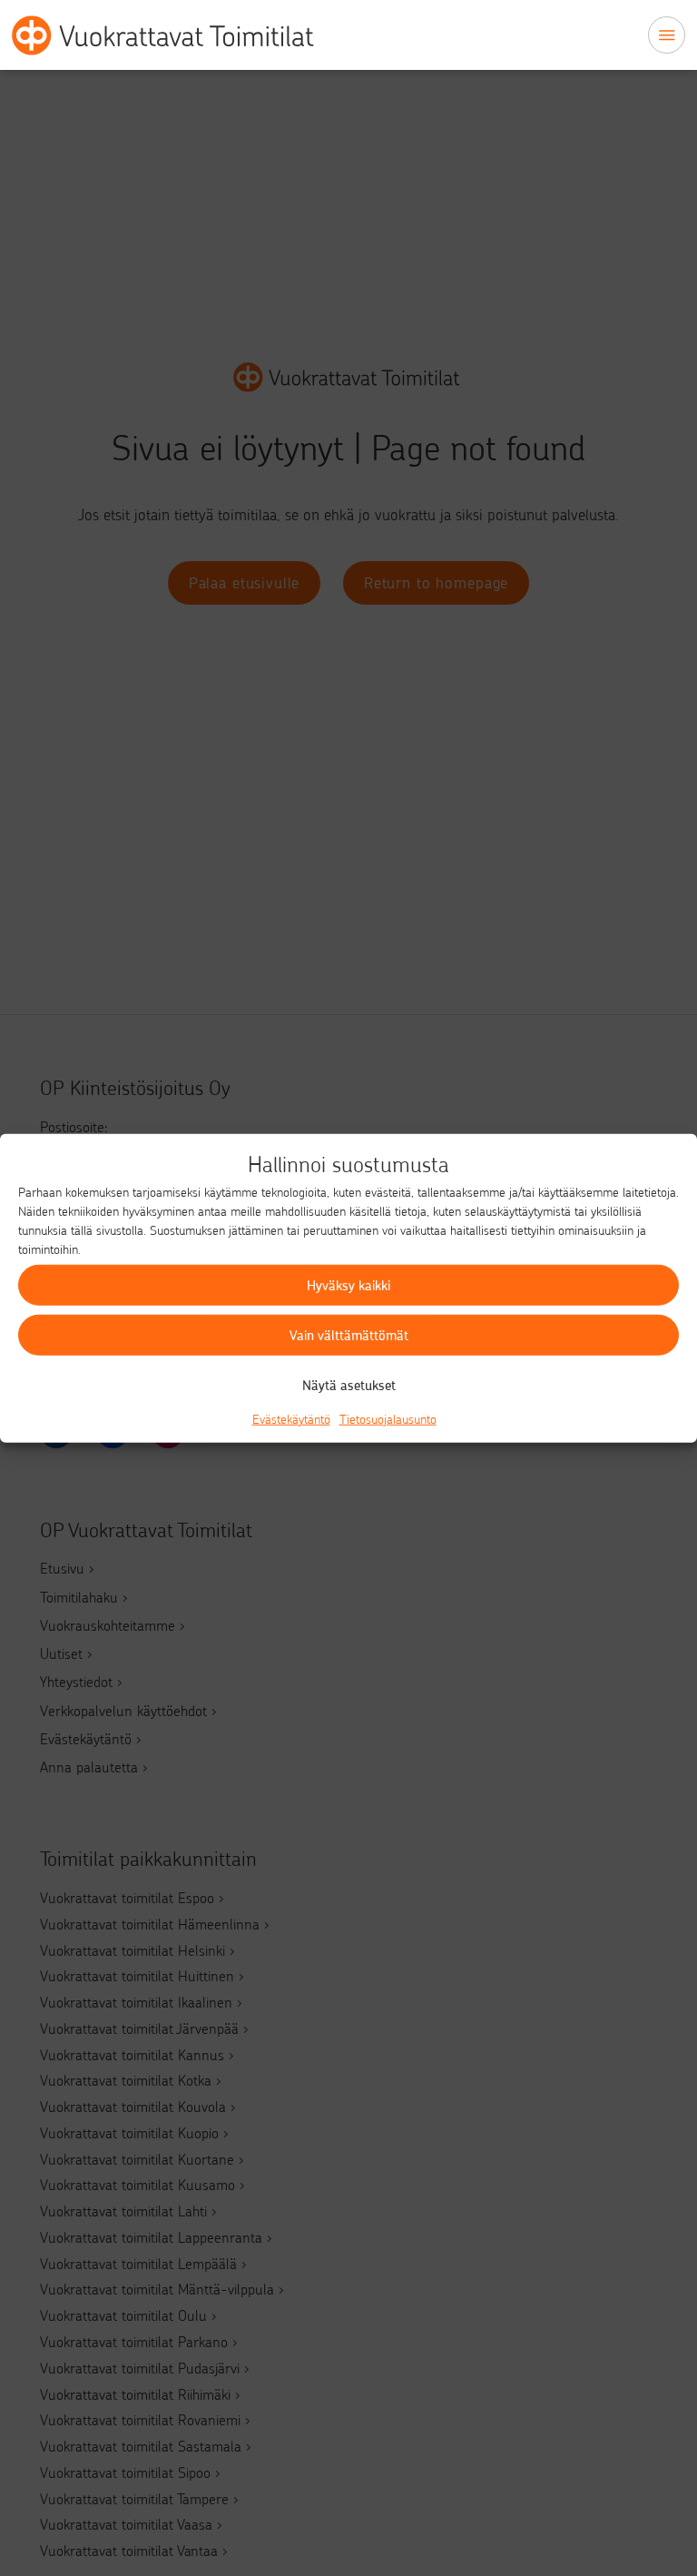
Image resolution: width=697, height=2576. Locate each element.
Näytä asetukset (349, 1385)
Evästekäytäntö (291, 1418)
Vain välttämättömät (349, 1335)
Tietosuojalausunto (388, 1418)
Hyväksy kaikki (348, 1285)
